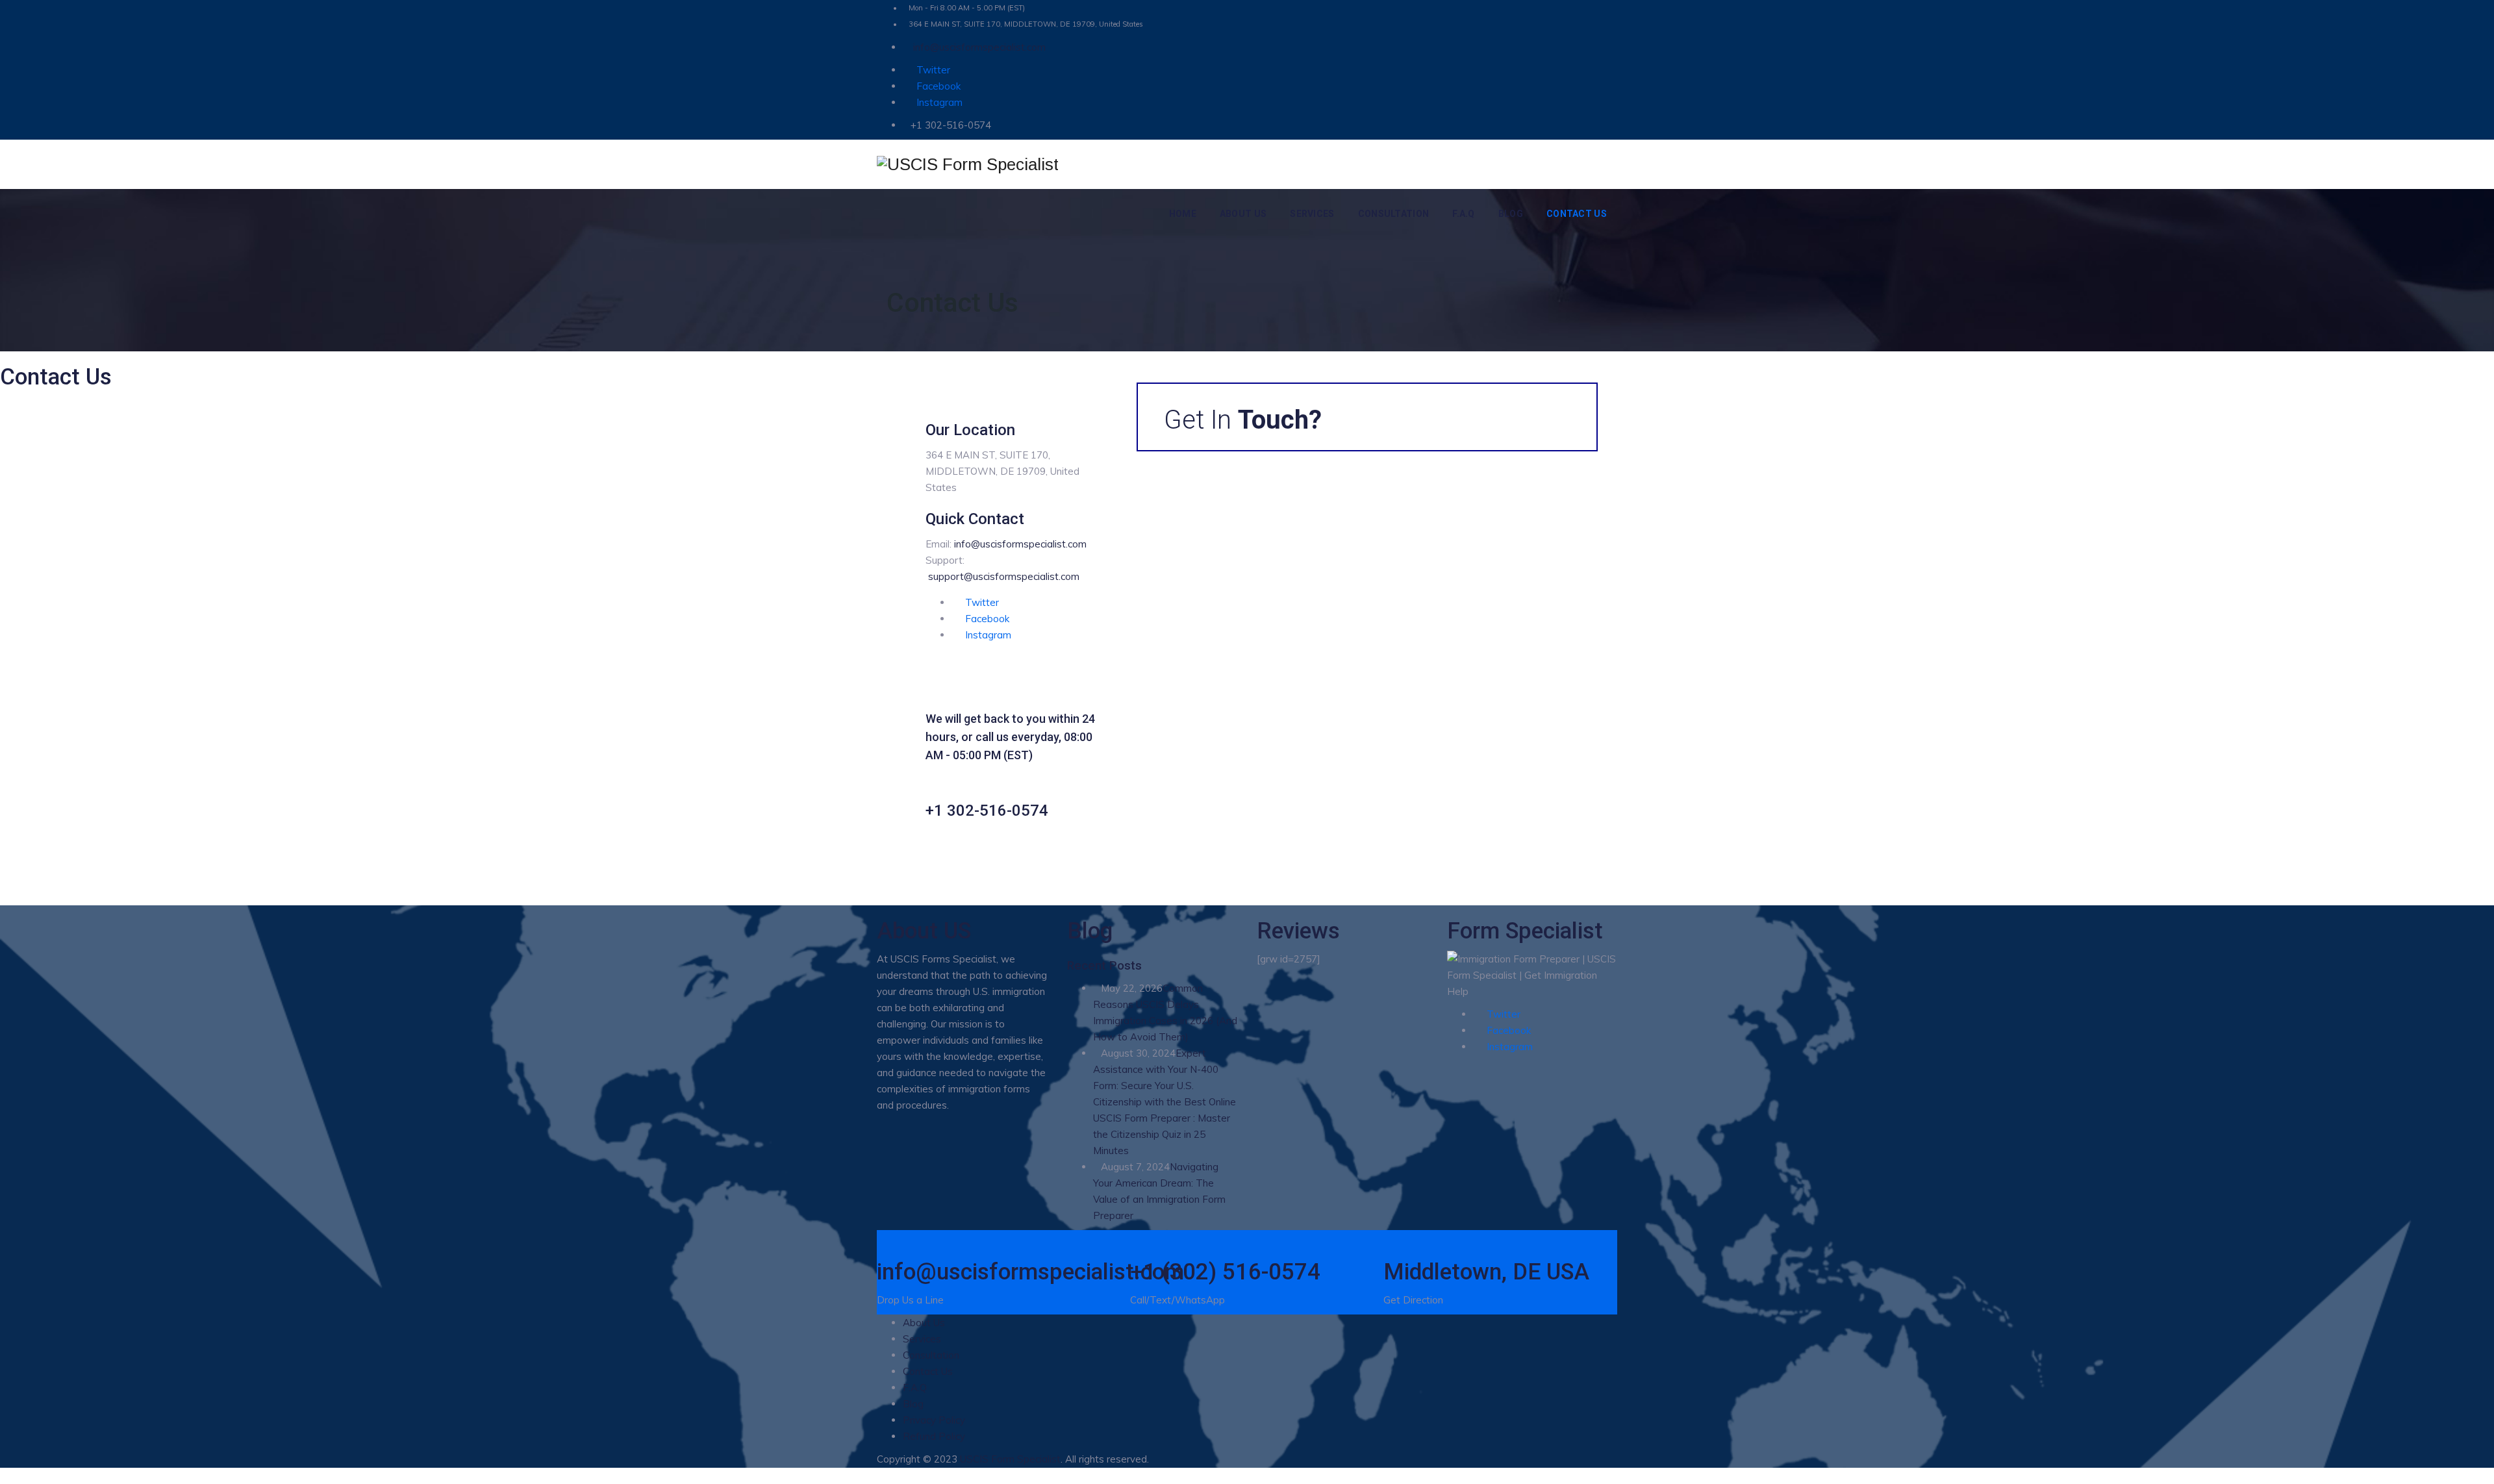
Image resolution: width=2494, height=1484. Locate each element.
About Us (1243, 214)
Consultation (1394, 214)
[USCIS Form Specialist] (968, 165)
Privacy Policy (934, 1420)
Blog (1511, 214)
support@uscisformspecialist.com (1004, 576)
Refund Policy (934, 1436)
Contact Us (1577, 214)
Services (1312, 214)
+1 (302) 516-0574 (1225, 1272)
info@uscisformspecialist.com (978, 47)
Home (1183, 214)
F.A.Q (1464, 214)
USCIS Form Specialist (1010, 1459)
